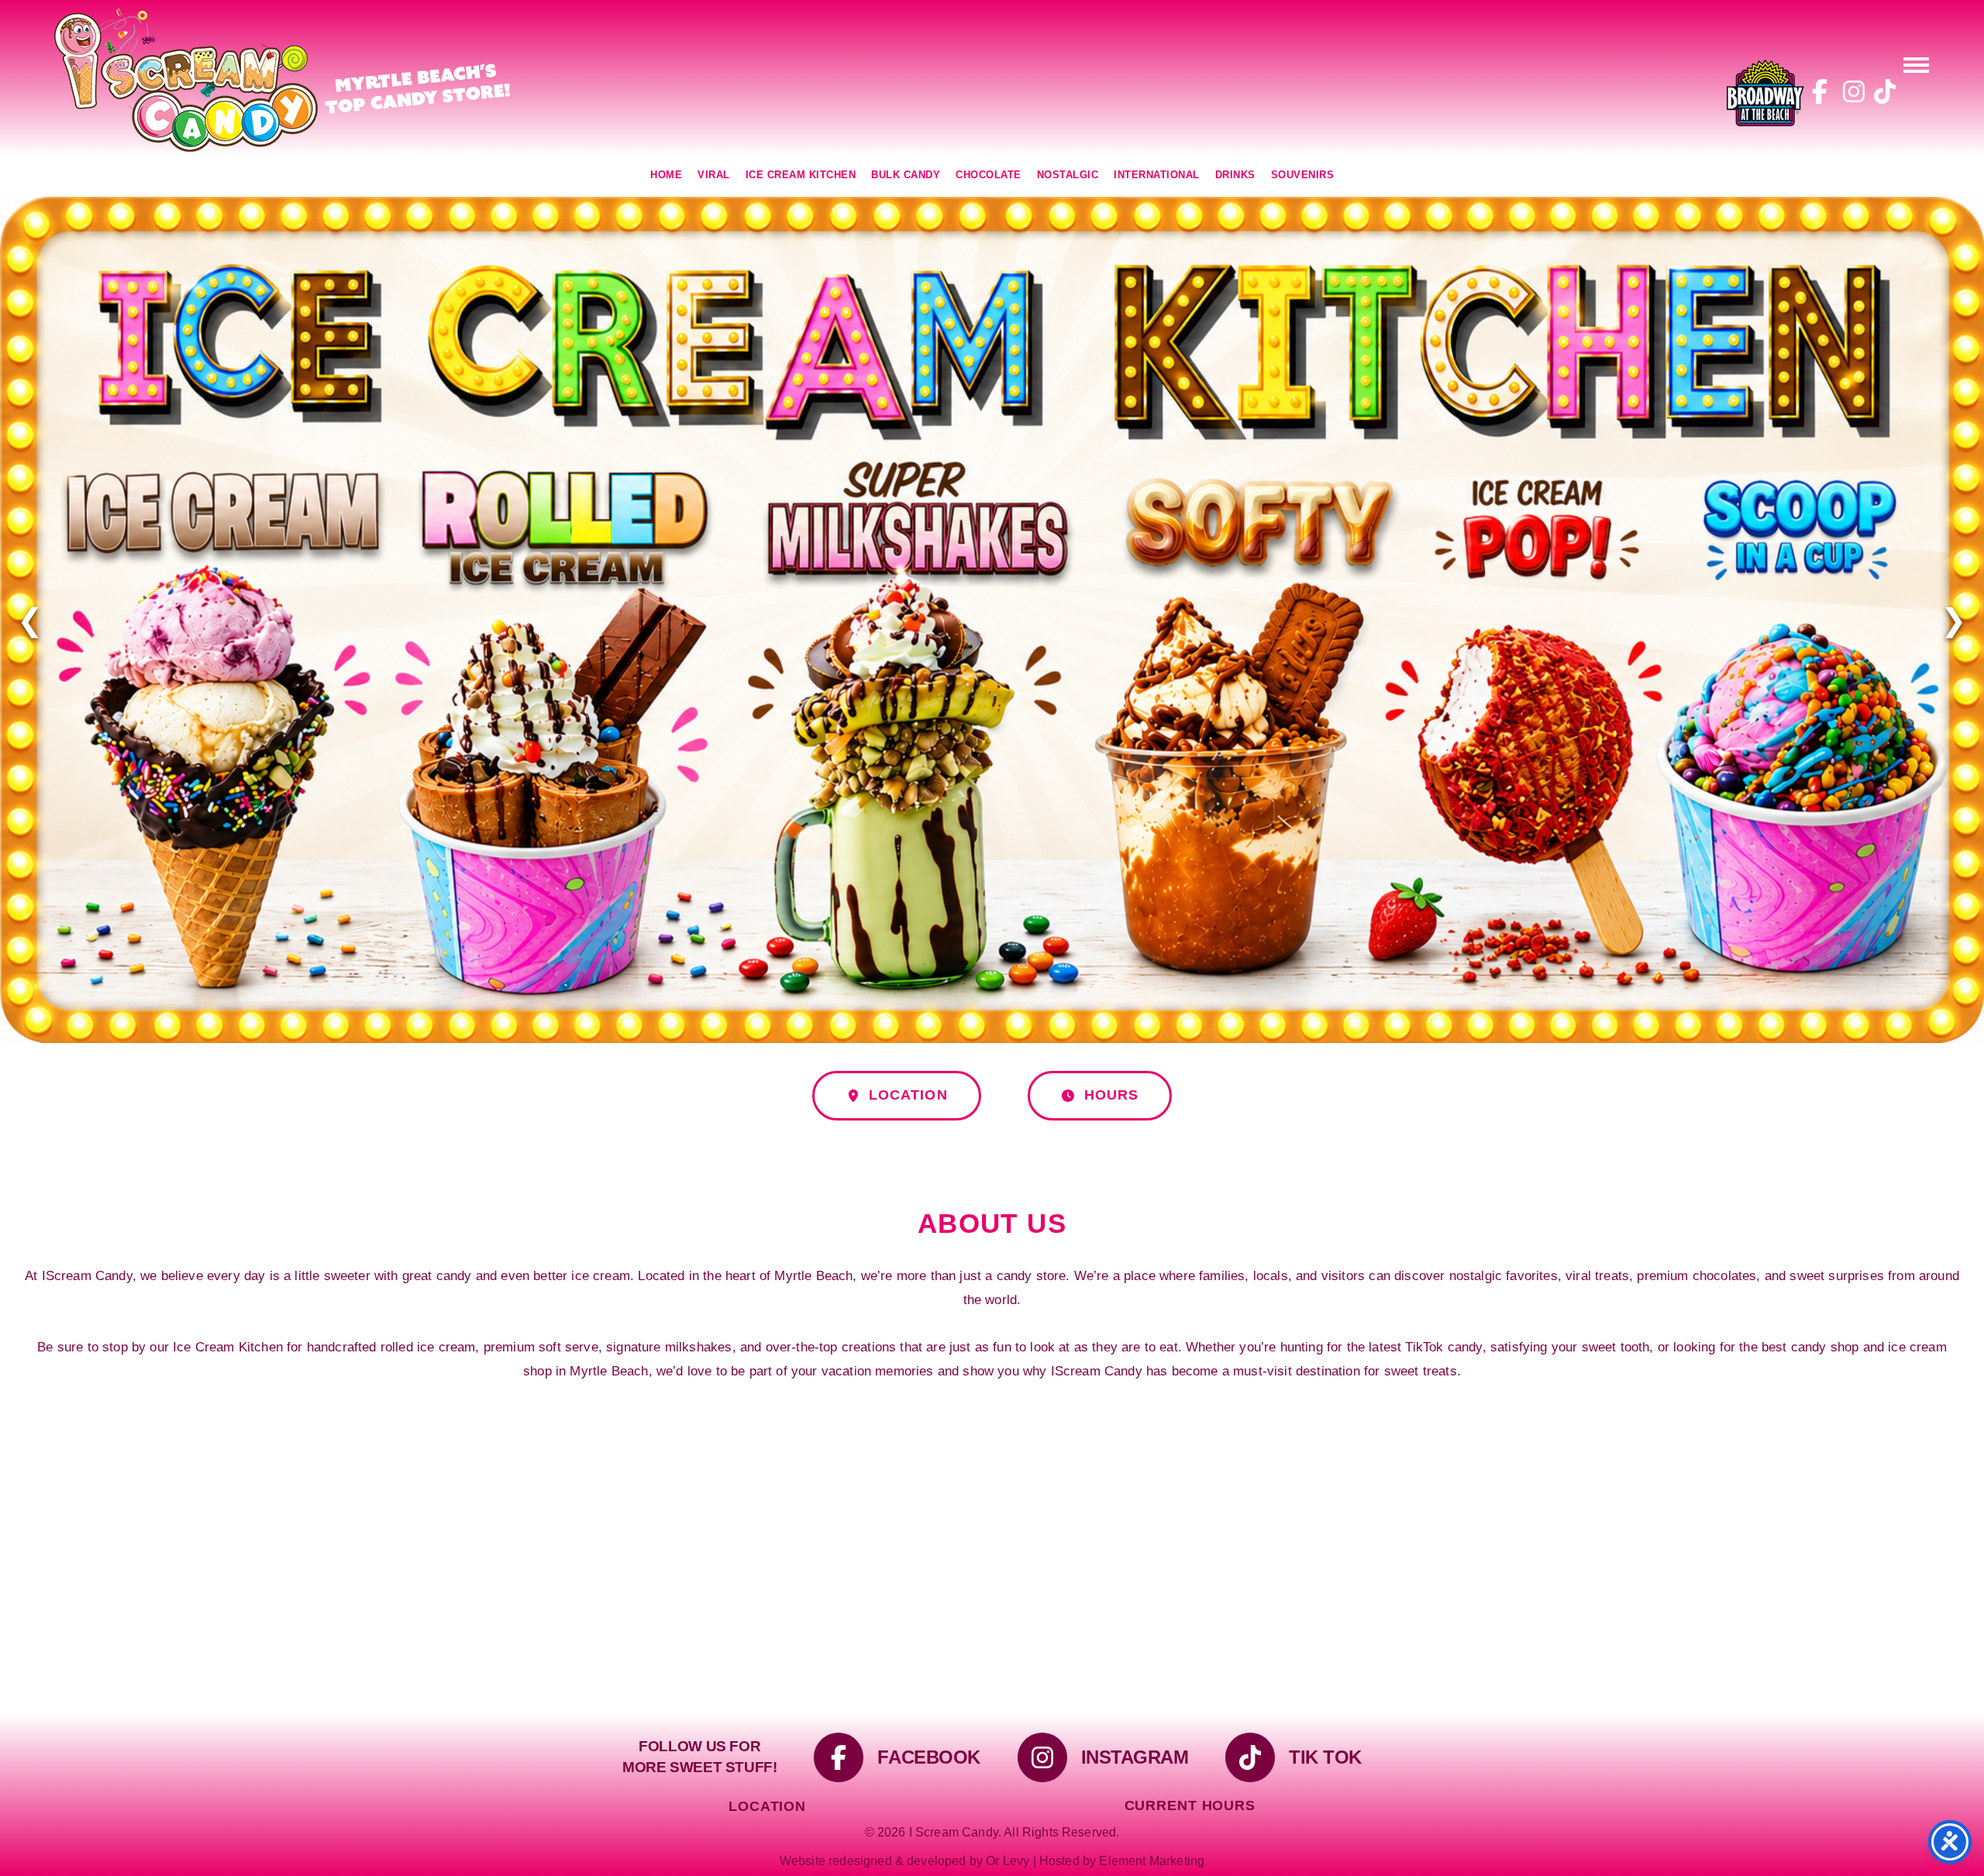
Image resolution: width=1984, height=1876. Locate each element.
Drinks (1235, 175)
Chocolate (989, 175)
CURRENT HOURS (1190, 1805)
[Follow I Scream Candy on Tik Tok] (1882, 93)
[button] (1916, 64)
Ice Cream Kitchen (801, 175)
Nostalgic (1068, 175)
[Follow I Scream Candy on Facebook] (1820, 93)
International (1157, 175)
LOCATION (908, 936)
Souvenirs (1303, 175)
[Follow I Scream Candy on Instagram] (1851, 93)
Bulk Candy (906, 175)
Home (666, 175)
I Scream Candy (283, 80)
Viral (714, 175)
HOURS (1111, 936)
